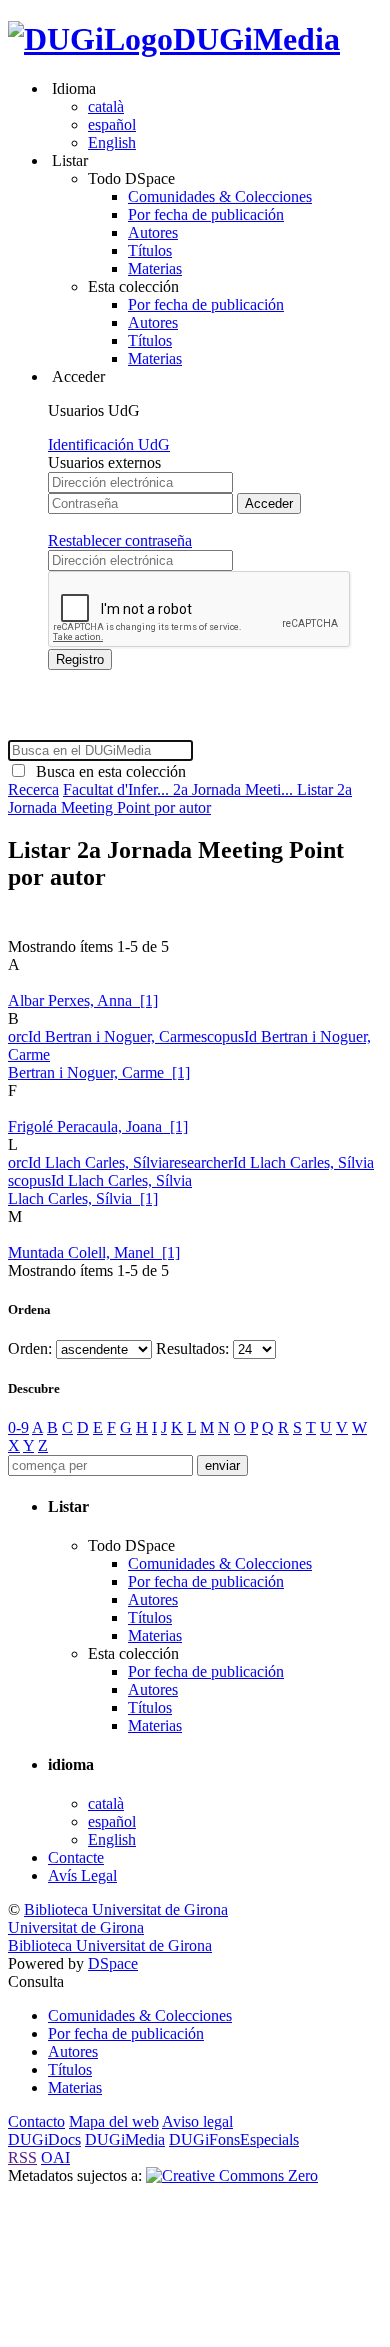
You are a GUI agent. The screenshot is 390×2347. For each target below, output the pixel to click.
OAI (55, 2157)
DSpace (113, 1963)
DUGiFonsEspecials (234, 2139)
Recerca (33, 789)
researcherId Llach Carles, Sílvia (271, 1162)
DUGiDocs (44, 2139)
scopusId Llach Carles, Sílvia (100, 1180)
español (112, 124)
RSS (22, 2157)
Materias (155, 268)
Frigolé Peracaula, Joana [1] (98, 1126)
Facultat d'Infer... (118, 789)
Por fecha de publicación (206, 214)
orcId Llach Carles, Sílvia (88, 1162)
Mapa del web (114, 2121)
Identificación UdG (109, 444)
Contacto (36, 2121)
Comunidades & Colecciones (220, 196)
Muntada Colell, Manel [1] (94, 1252)
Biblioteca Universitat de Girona (126, 1909)
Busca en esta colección (107, 771)
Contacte (76, 1857)
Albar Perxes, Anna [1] (83, 1000)
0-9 (18, 1427)
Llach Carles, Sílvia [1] (83, 1198)
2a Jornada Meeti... (235, 789)
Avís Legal (82, 1875)
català (106, 106)
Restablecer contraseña (120, 540)
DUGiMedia (256, 39)
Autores (153, 232)
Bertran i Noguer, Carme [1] (99, 1072)
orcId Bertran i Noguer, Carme (104, 1036)
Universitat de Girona (76, 1927)
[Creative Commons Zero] (232, 2175)
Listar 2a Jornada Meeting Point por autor (180, 798)
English (112, 142)
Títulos (150, 250)
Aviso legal (197, 2121)
